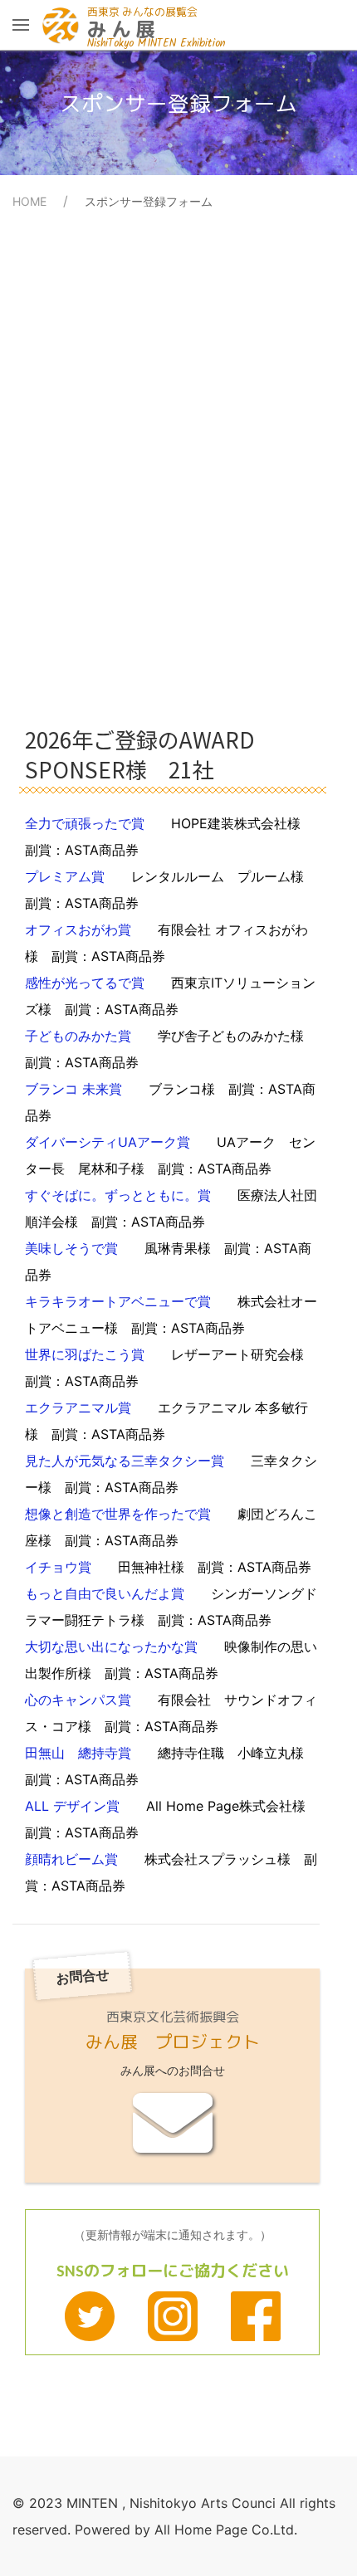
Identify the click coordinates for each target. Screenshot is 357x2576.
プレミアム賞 (171, 890)
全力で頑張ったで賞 (169, 837)
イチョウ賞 (168, 1567)
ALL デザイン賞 (172, 1819)
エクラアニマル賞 (166, 1421)
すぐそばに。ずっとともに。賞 (171, 1208)
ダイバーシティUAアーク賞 (170, 1155)
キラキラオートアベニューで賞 (171, 1315)
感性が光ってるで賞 (170, 996)
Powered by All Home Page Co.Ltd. (186, 2530)
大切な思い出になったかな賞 (171, 1660)
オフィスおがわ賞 (166, 943)
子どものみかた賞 (171, 1049)
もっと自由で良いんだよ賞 (171, 1607)
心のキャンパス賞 (171, 1713)
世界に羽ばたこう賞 (171, 1368)
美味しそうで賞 (168, 1261)
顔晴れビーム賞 (171, 1872)
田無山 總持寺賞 (171, 1766)
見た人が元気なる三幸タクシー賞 (171, 1474)
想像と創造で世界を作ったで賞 (171, 1527)
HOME (29, 201)
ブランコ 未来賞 (170, 1102)
